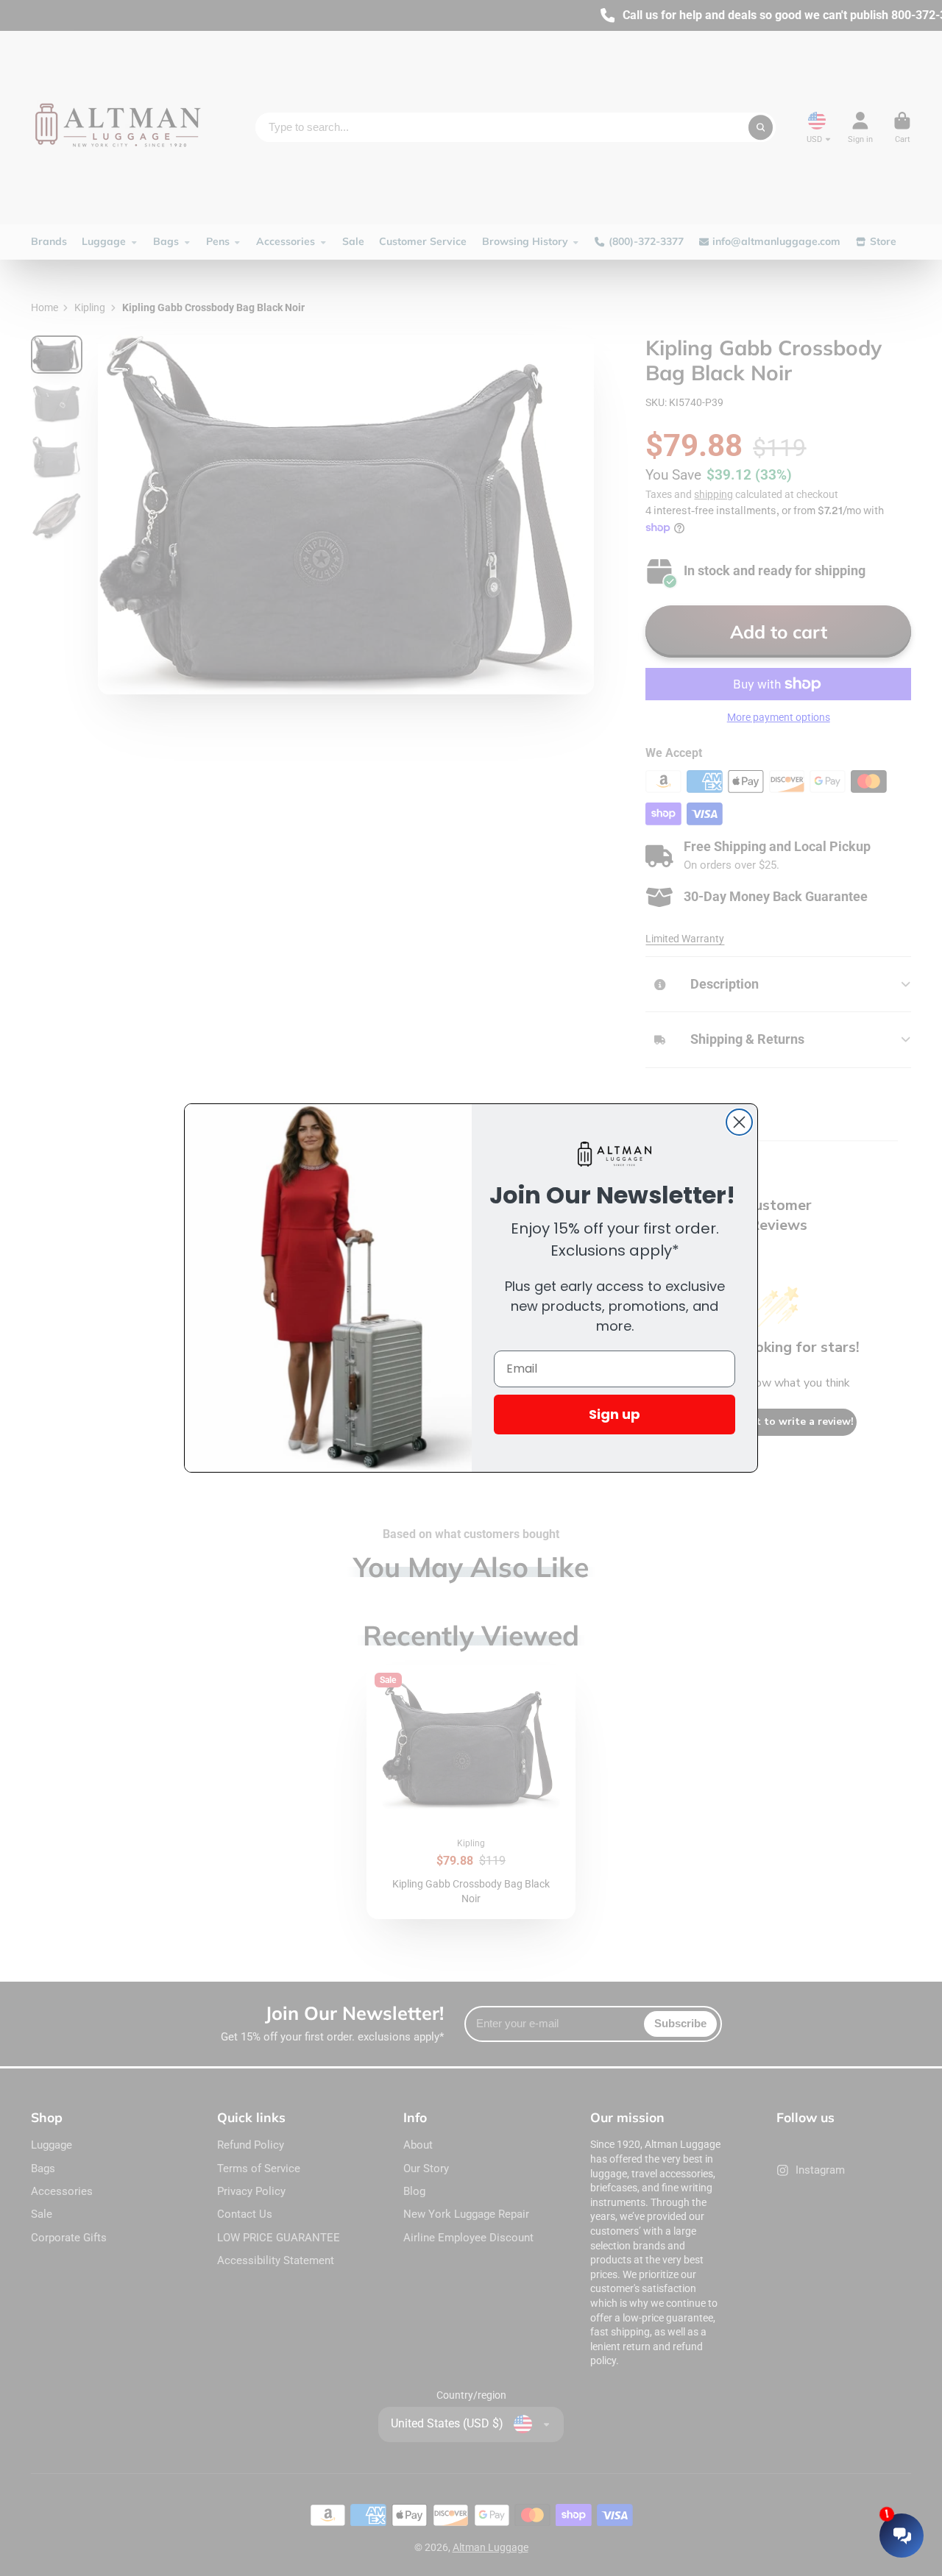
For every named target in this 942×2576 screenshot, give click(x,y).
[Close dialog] (739, 1122)
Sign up (615, 1414)
